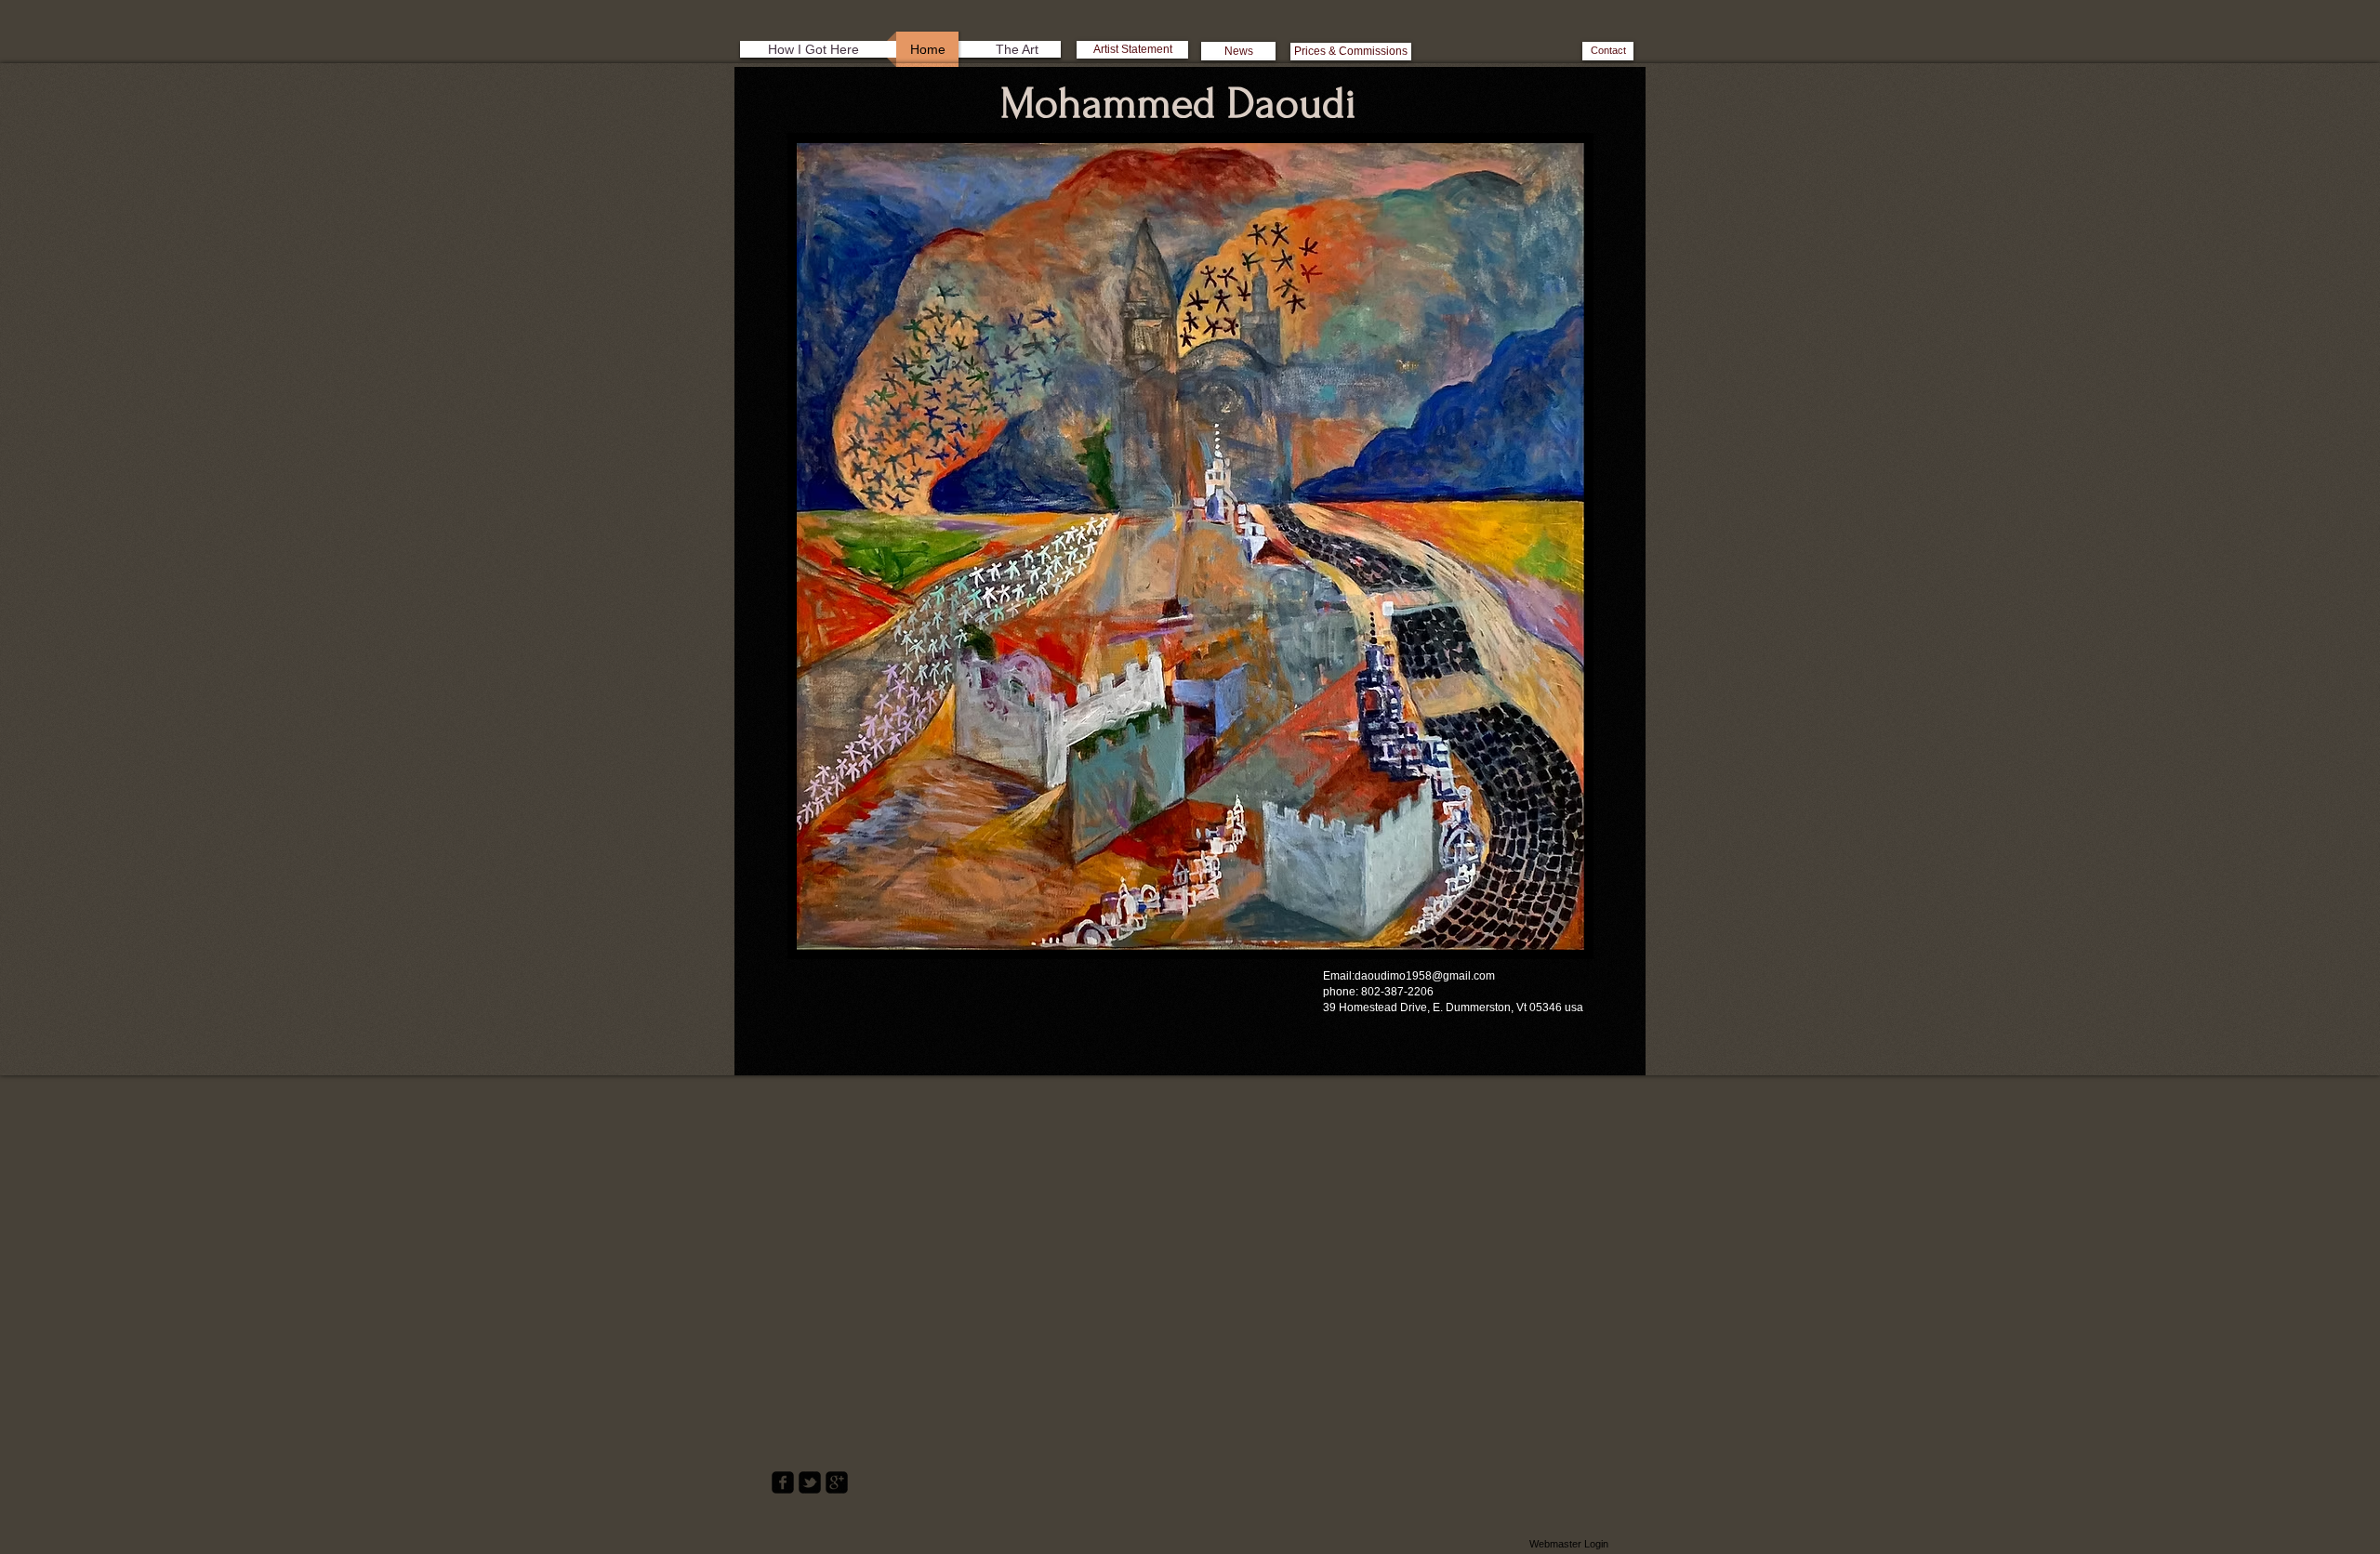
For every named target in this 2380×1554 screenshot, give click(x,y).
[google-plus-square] (837, 1482)
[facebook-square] (783, 1482)
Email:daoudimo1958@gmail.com (1409, 976)
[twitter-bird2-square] (810, 1482)
